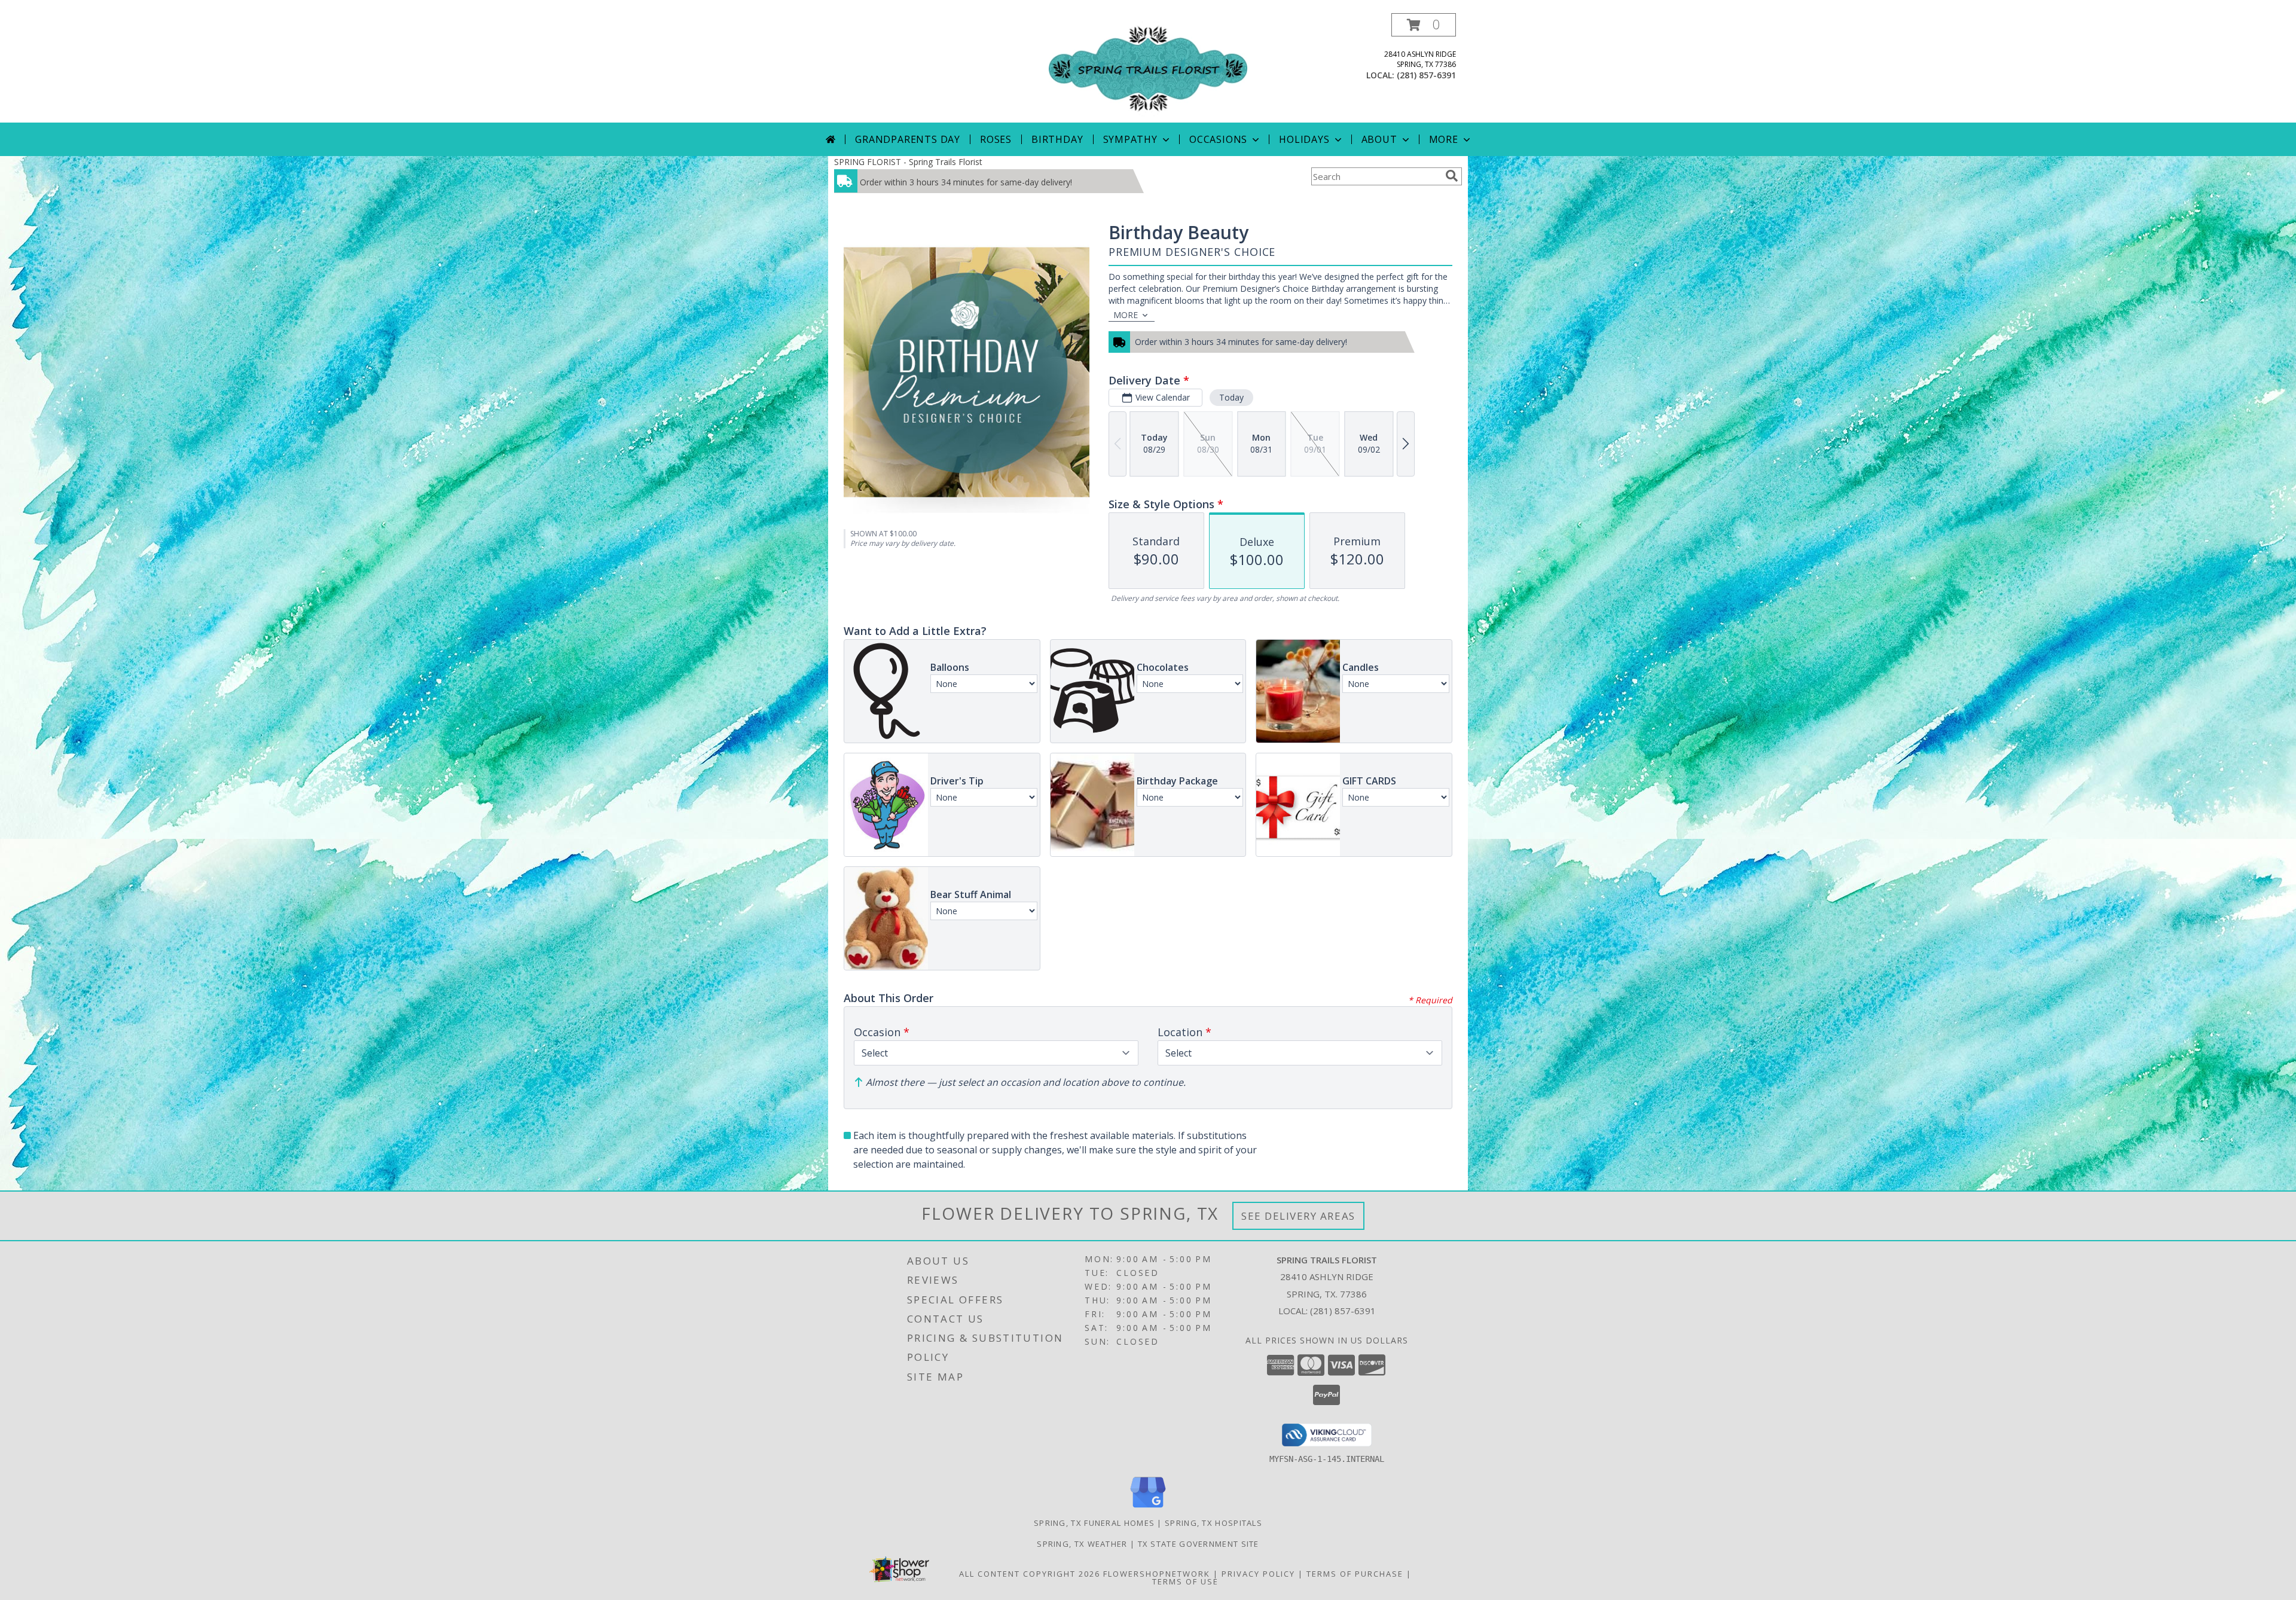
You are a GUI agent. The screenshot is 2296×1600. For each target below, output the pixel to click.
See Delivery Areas (1298, 1216)
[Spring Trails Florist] (1148, 68)
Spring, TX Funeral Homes (1094, 1523)
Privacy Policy (1258, 1574)
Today (1231, 397)
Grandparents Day (908, 139)
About (1379, 139)
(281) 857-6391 (1426, 75)
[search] (1452, 176)
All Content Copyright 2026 (1030, 1574)
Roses (996, 139)
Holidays (1304, 139)
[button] (1424, 25)
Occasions (1218, 139)
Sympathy (1130, 139)
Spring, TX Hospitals (1213, 1523)
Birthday (1057, 139)
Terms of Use (1185, 1581)
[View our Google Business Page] (1148, 1508)
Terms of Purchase (1355, 1574)
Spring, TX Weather (1082, 1544)
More (1444, 139)
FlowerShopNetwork (1157, 1574)
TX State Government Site (1199, 1544)
